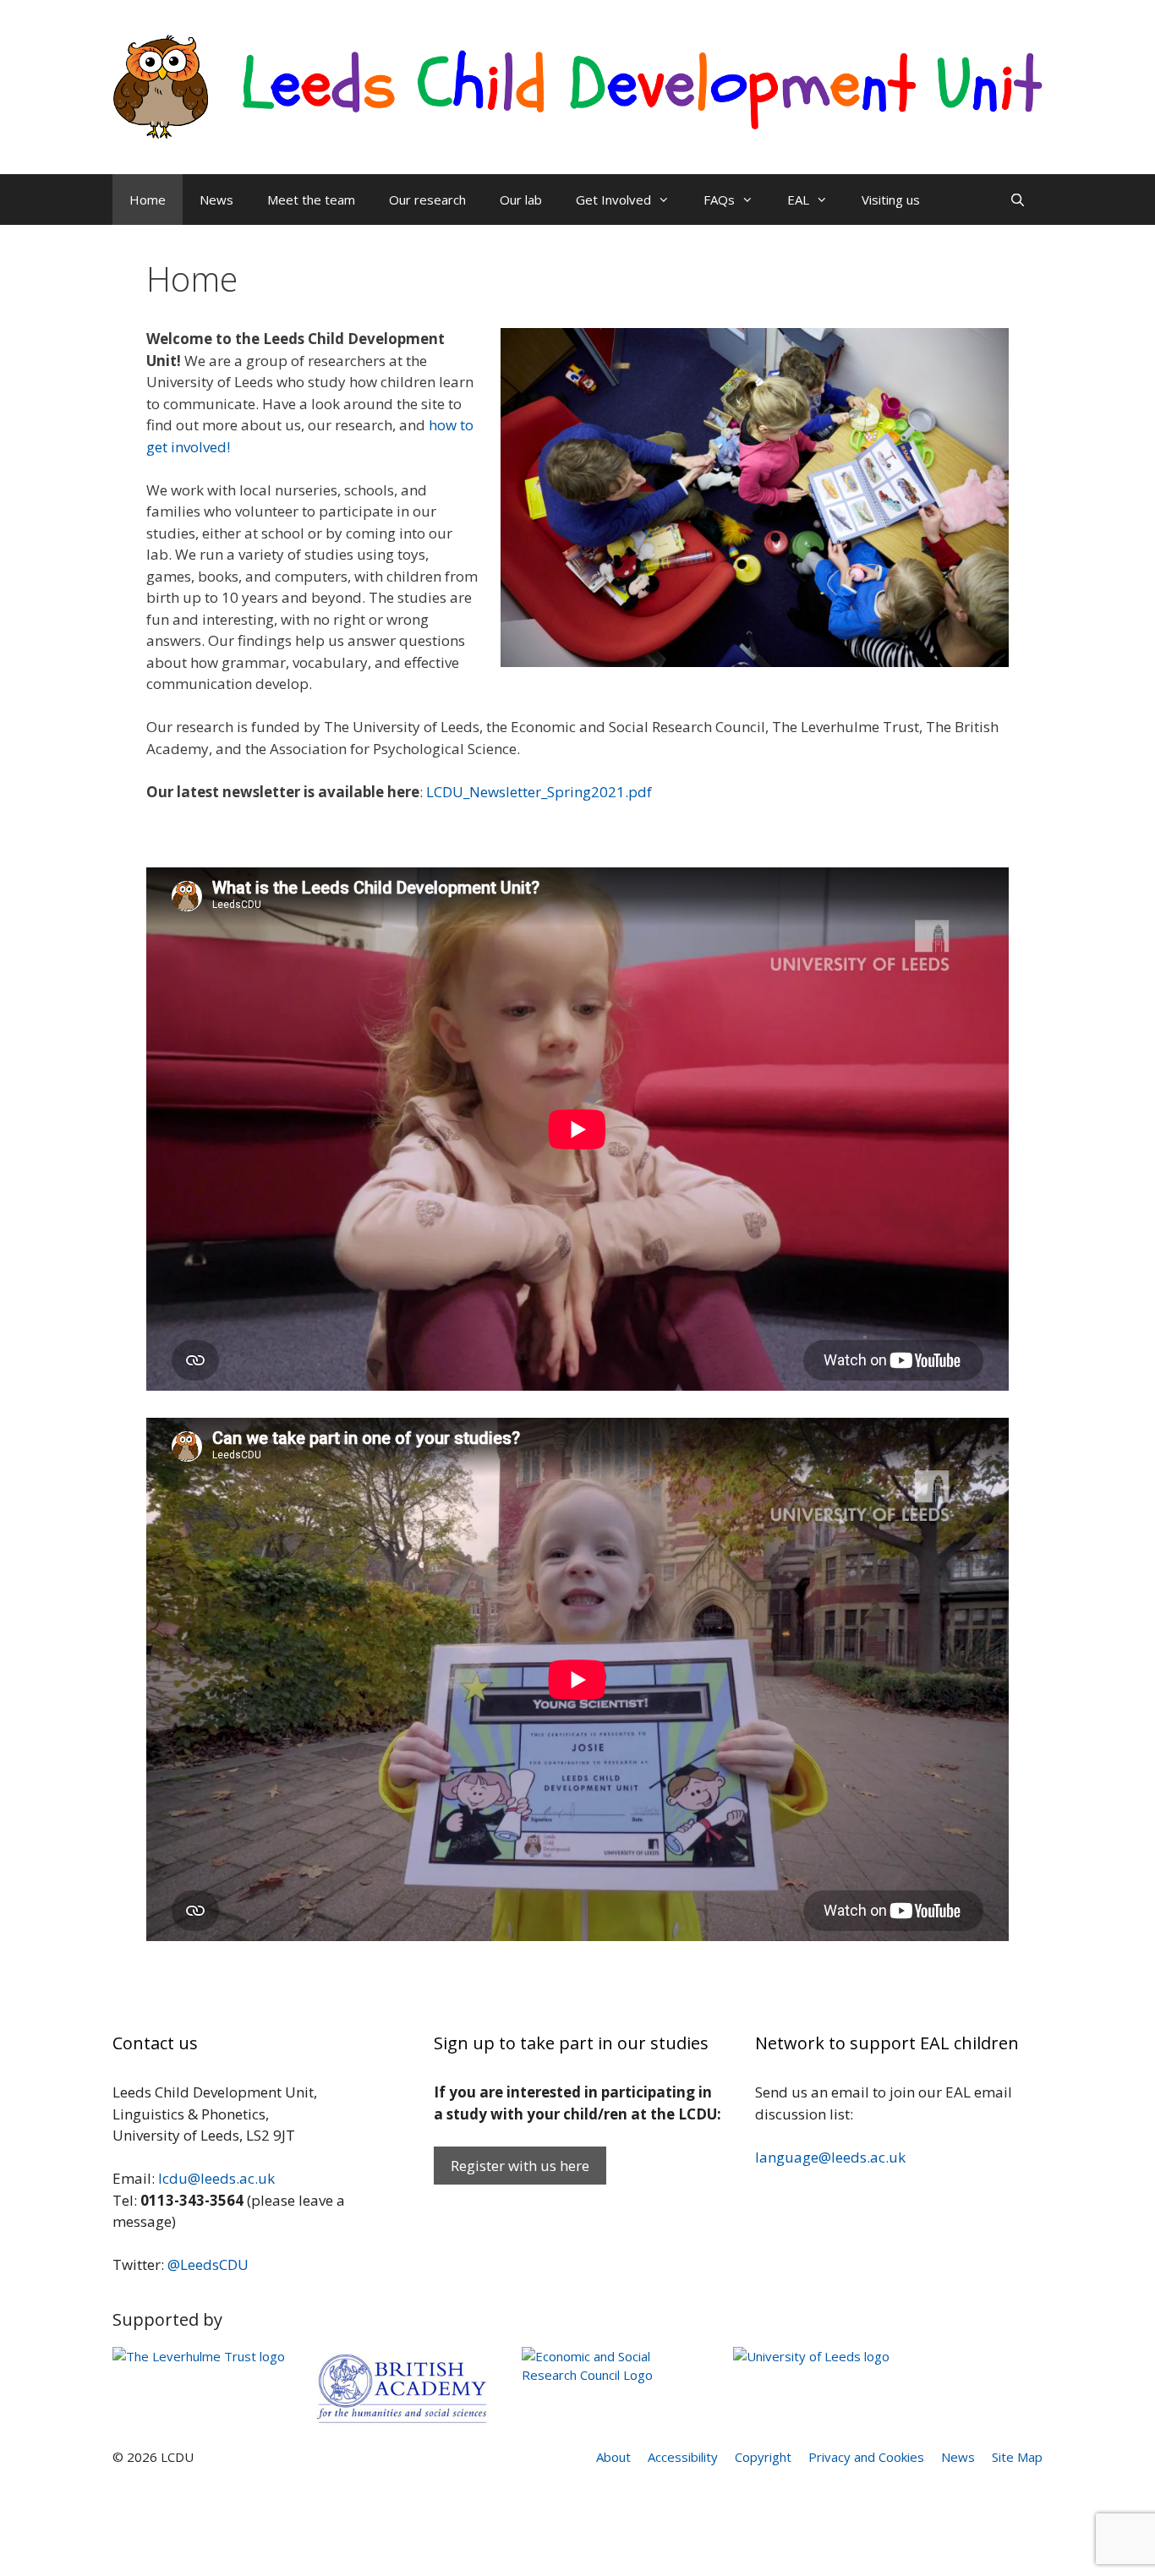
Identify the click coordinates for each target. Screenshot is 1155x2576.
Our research (427, 200)
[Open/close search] (1018, 200)
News (216, 200)
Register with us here (520, 2166)
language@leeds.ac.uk (830, 2157)
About (613, 2457)
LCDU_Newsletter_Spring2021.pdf (539, 792)
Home (148, 200)
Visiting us (891, 200)
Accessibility (683, 2457)
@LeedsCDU (208, 2264)
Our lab (521, 200)
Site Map (1017, 2457)
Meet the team (311, 200)
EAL (798, 200)
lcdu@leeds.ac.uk (216, 2178)
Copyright (763, 2457)
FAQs (719, 200)
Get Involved (613, 200)
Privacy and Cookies (866, 2457)
